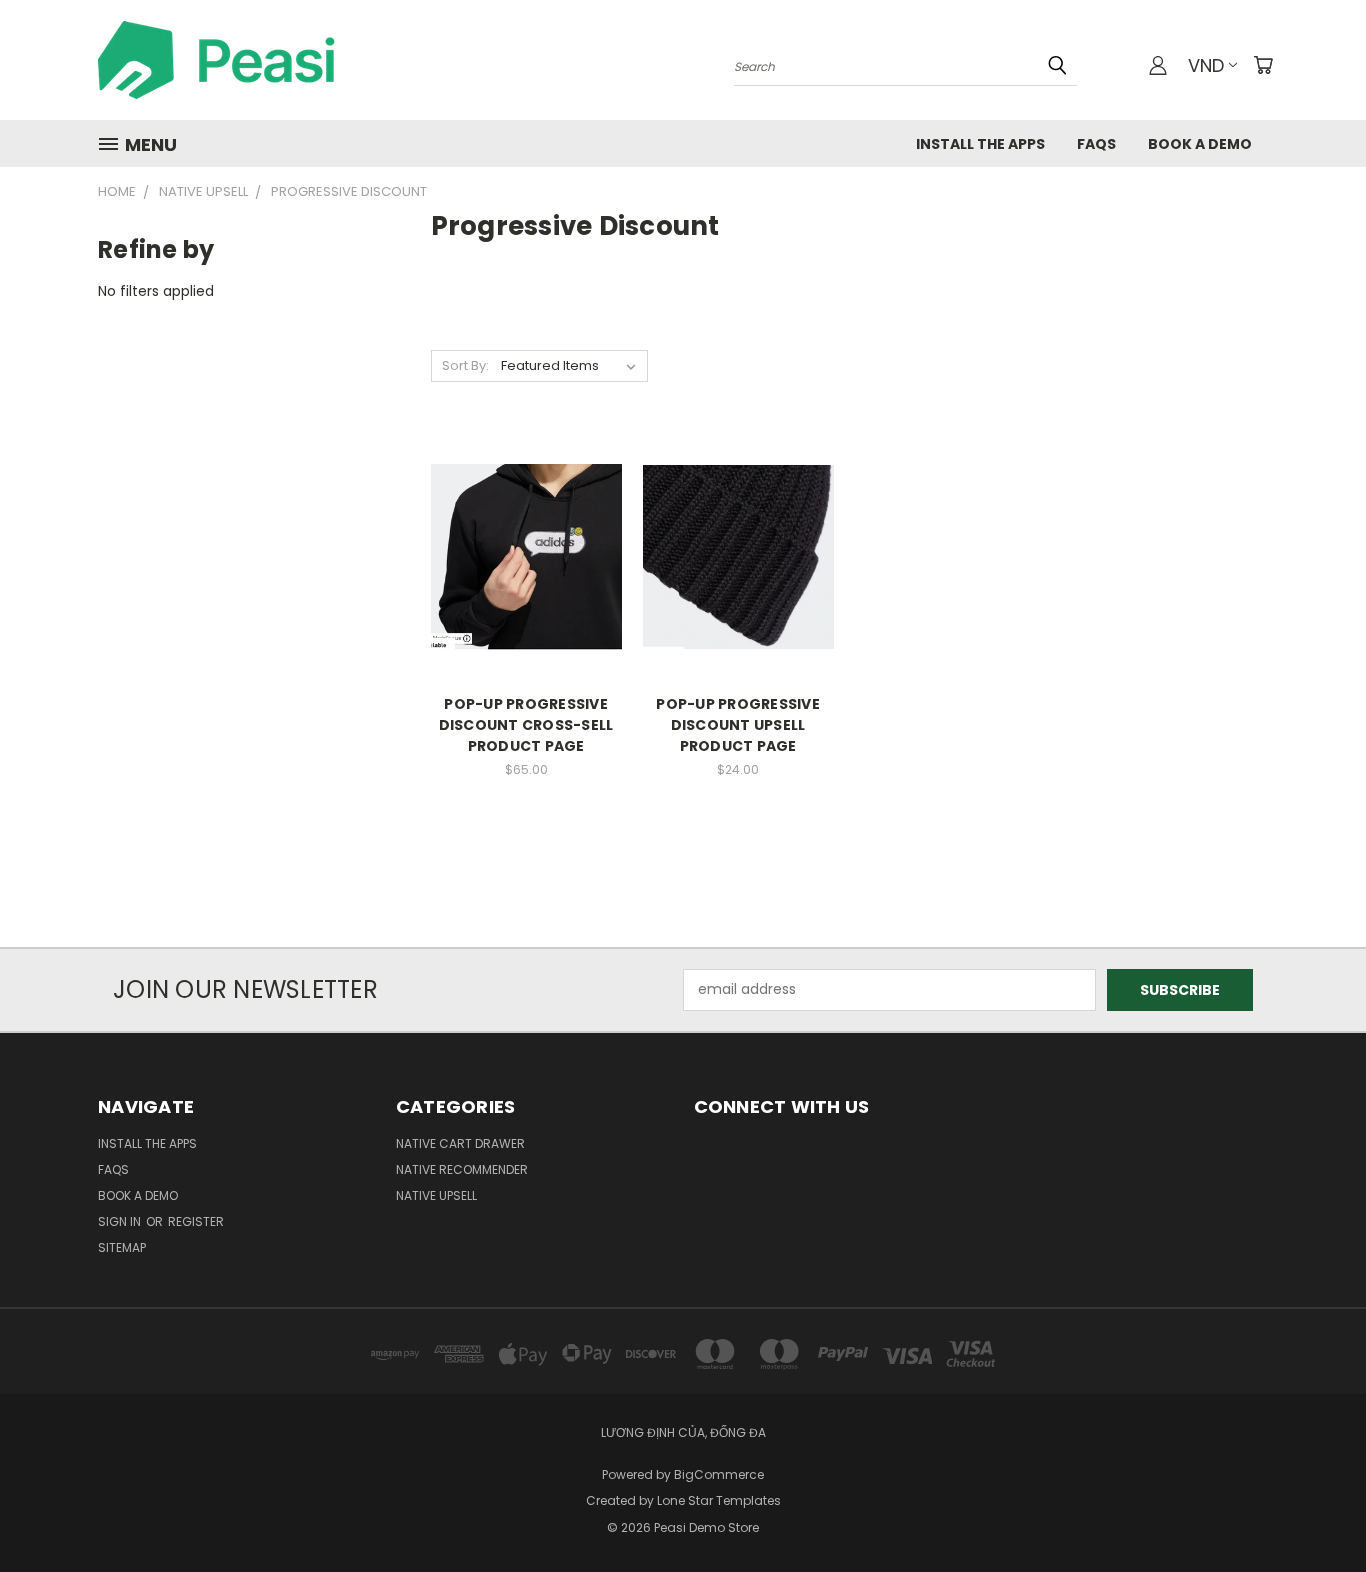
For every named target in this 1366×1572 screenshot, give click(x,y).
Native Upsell (436, 1195)
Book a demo (1200, 144)
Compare (519, 554)
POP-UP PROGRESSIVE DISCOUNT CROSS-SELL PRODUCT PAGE (526, 725)
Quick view (526, 515)
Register (196, 1221)
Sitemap (122, 1247)
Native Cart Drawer (460, 1143)
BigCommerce (719, 1474)
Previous (1313, 1509)
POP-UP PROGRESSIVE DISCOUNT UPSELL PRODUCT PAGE (738, 725)
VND (1206, 65)
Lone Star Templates (719, 1500)
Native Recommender (462, 1169)
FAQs (1096, 144)
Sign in (121, 1221)
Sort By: (465, 365)
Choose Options (526, 591)
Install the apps (980, 144)
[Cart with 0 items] (1263, 65)
